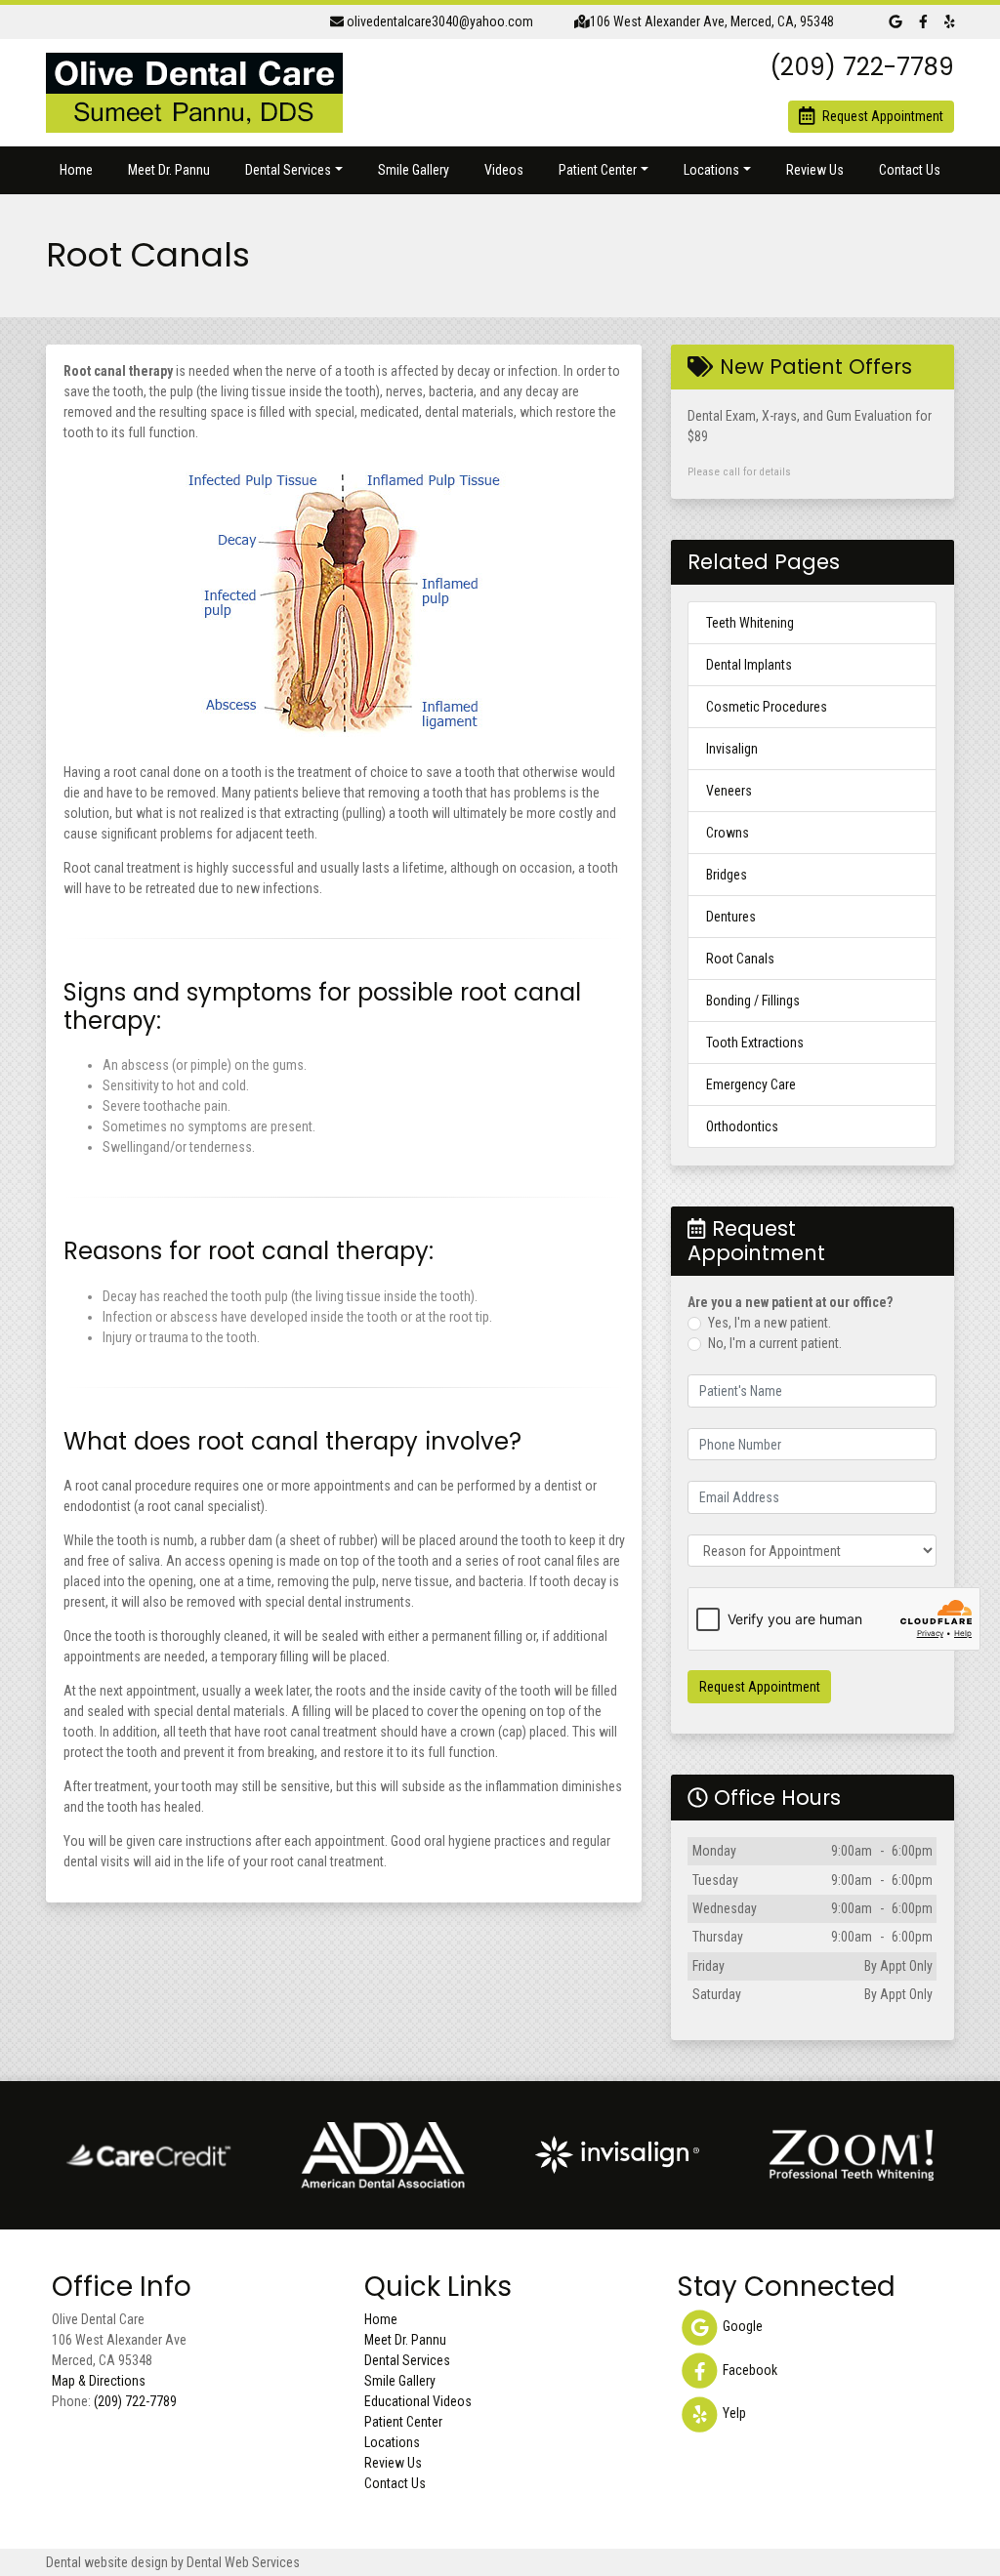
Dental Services (407, 2360)
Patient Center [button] (598, 170)
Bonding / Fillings (753, 1001)
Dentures (731, 917)
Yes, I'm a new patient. (770, 1323)
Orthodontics (742, 1126)
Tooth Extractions (755, 1043)
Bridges (727, 875)
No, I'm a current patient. (775, 1343)
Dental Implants (749, 665)
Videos (504, 170)
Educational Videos (418, 2401)
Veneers (729, 791)
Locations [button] (711, 170)
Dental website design (107, 2562)
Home (76, 170)
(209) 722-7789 (135, 2401)
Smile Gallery (414, 170)
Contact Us (910, 170)
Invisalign (732, 749)
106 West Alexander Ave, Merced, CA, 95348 (712, 21)
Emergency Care (751, 1084)
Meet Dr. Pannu (169, 170)
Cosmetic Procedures (767, 707)
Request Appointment (760, 1687)
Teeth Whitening (750, 623)
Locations (392, 2442)
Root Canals (740, 959)
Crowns (728, 833)
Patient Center (403, 2422)
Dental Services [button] (288, 170)
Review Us (815, 170)
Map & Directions (99, 2381)
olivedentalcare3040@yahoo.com (438, 21)
